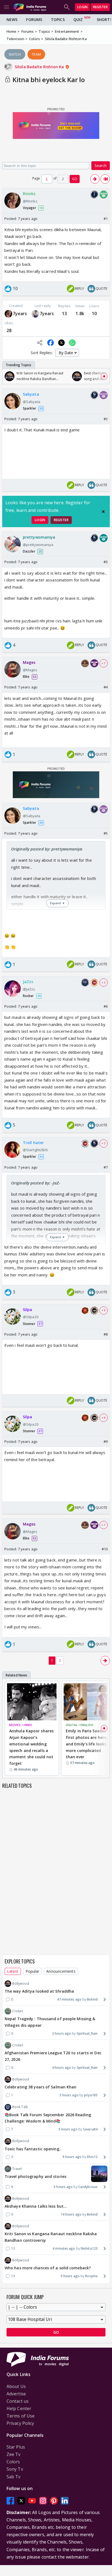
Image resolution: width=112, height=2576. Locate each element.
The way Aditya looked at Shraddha (39, 1991)
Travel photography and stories (35, 2176)
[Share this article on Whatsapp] (72, 343)
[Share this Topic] (40, 343)
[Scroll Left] (8, 376)
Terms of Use (21, 2416)
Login (82, 7)
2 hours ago (61, 2033)
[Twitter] (21, 2501)
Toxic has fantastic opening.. (33, 2149)
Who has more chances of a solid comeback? (48, 2268)
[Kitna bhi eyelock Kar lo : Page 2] (95, 179)
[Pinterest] (54, 2501)
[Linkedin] (65, 2501)
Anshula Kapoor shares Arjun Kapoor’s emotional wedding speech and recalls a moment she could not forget (31, 1747)
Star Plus (16, 2447)
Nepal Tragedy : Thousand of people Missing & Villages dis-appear (50, 2022)
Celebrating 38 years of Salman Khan (41, 2087)
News (12, 20)
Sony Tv (15, 2469)
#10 (105, 1549)
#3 (106, 562)
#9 (106, 1441)
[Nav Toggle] (7, 7)
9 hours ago (72, 2157)
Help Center (19, 2408)
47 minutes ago (69, 1999)
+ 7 (104, 663)
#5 (106, 833)
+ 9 (104, 1310)
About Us (16, 2386)
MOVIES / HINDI (21, 1725)
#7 (106, 1167)
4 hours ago (61, 2068)
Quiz (78, 20)
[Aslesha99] (35, 314)
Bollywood (21, 1984)
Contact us (18, 2401)
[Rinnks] (8, 314)
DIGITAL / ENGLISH (80, 1725)
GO (75, 179)
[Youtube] (32, 2501)
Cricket (18, 2011)
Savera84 (90, 2129)
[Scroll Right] (104, 376)
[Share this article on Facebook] (51, 343)
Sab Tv (14, 2477)
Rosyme (91, 2276)
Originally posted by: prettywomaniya (47, 849)
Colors (13, 2462)
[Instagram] (43, 2501)
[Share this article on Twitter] (61, 343)
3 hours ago (63, 2187)
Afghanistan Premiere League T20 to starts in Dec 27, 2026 (53, 2056)
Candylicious (88, 2187)
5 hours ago (69, 2095)
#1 (106, 219)
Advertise (16, 2394)
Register (100, 7)
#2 (106, 419)
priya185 (91, 2095)
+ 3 (104, 983)
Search (101, 165)
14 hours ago (71, 2214)
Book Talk (20, 2107)
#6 (106, 1006)
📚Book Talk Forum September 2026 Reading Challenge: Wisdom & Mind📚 (48, 2118)
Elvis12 (92, 2157)
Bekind (92, 1999)
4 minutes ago (64, 2248)
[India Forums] (30, 7)
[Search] (67, 7)
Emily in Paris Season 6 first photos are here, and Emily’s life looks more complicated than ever (88, 1744)
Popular (32, 1971)
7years (20, 314)
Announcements (61, 1971)
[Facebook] (10, 2501)
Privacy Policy (20, 2423)
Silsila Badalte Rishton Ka (40, 67)
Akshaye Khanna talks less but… (36, 2206)
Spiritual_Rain (87, 2033)
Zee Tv (14, 2454)
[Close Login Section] (103, 512)
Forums (34, 20)
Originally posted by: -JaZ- (36, 1183)
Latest (13, 1971)
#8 (106, 1334)
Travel (17, 2169)
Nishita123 (89, 2248)
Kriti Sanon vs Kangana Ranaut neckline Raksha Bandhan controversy (51, 2237)
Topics (58, 20)
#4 (106, 687)
